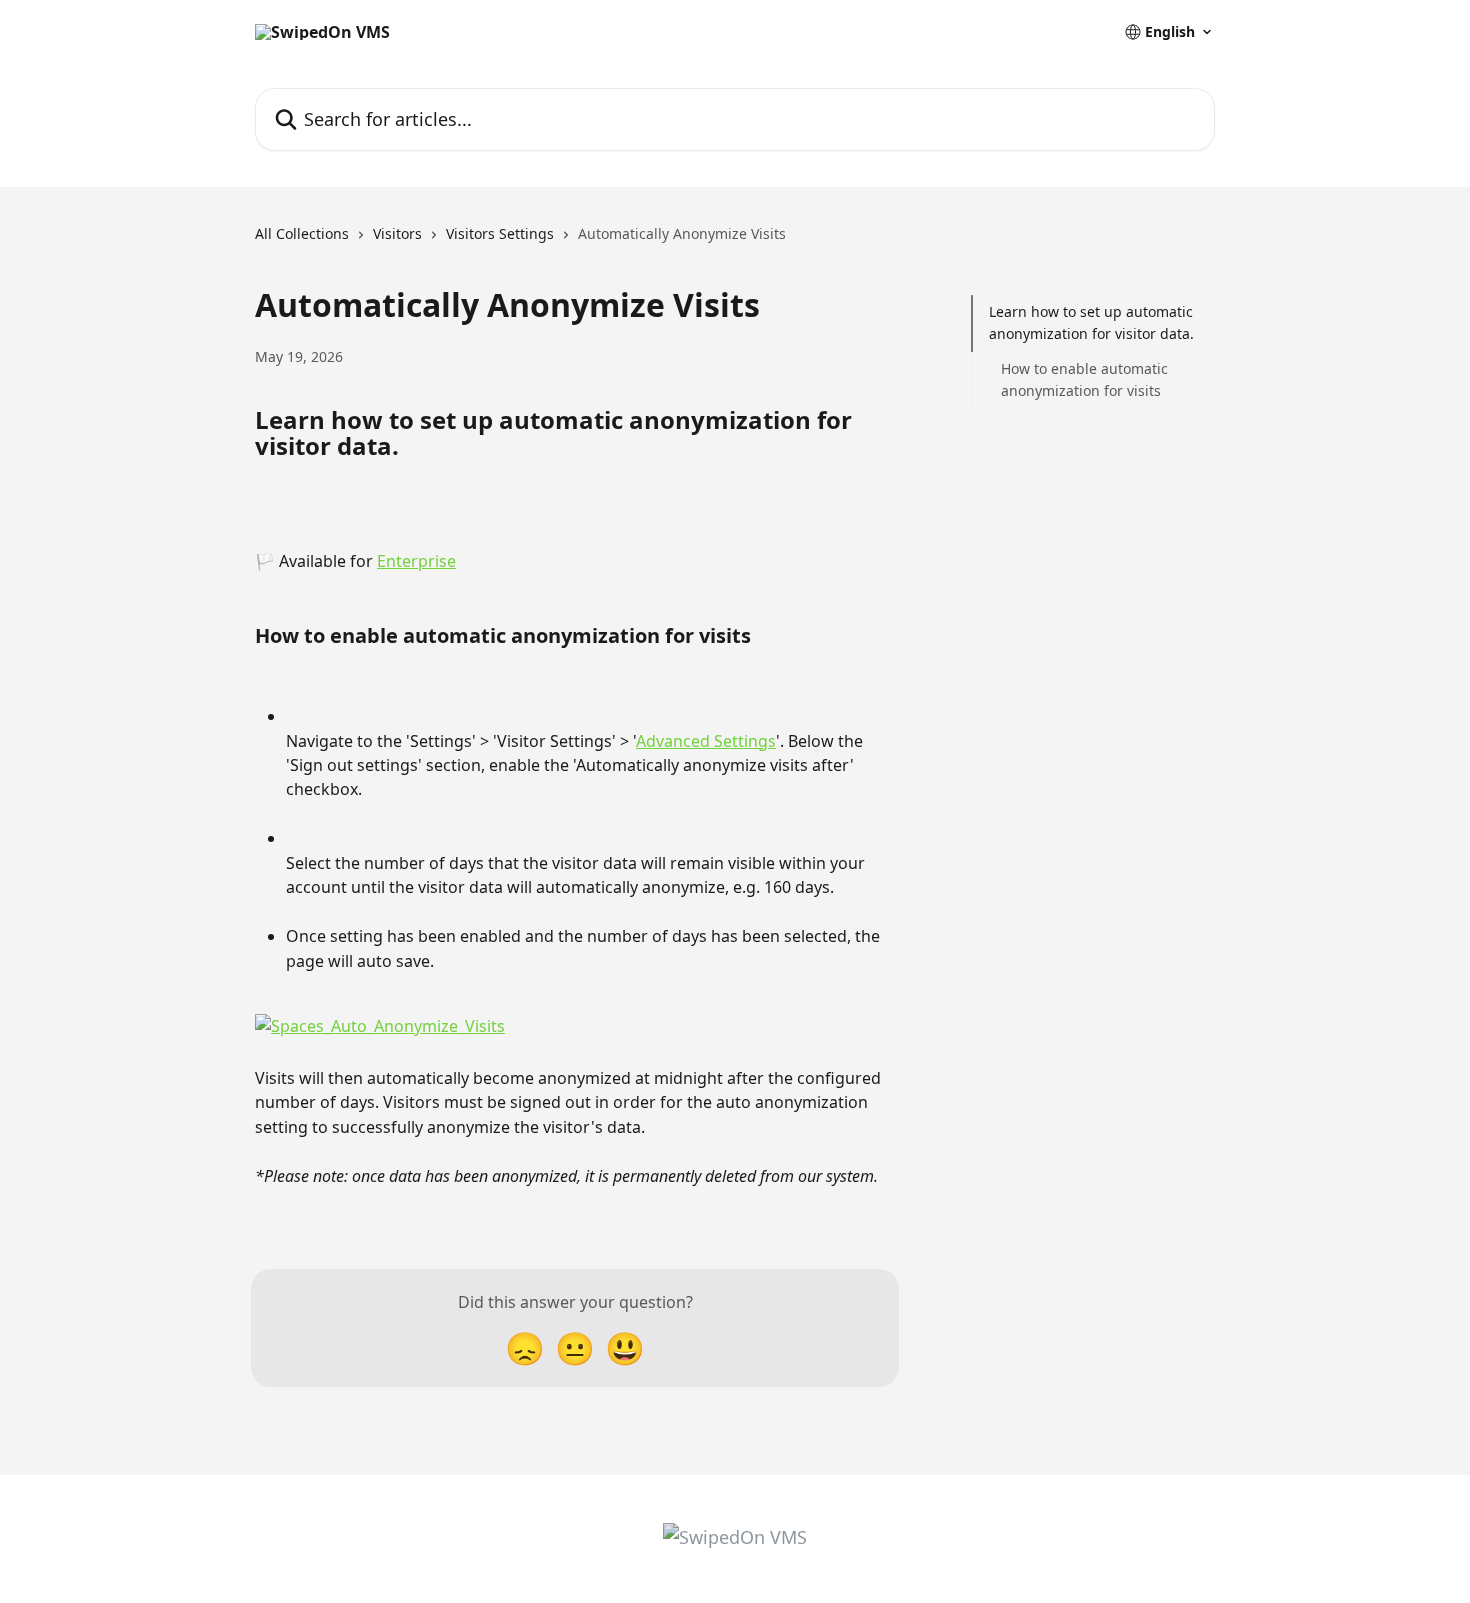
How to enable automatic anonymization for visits (1084, 379)
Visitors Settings (500, 233)
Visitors (397, 233)
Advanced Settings (706, 741)
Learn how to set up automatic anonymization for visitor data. (1091, 322)
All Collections (302, 233)
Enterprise (416, 561)
